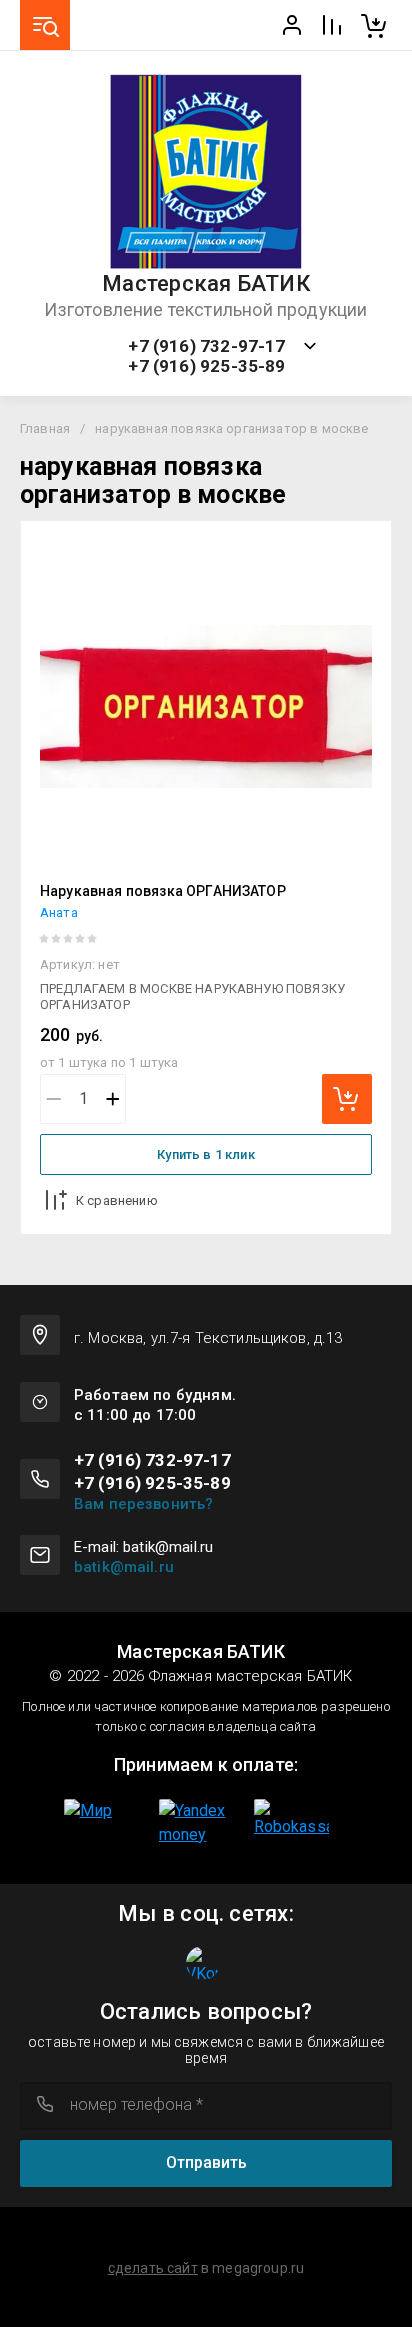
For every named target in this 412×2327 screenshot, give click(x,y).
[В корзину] (347, 1099)
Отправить (206, 2162)
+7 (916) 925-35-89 (206, 366)
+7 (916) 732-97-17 (206, 346)
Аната (59, 912)
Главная (45, 428)
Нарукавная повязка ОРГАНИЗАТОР (163, 891)
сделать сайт (153, 2268)
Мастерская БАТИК (206, 284)
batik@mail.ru (124, 1567)
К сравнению (117, 1200)
